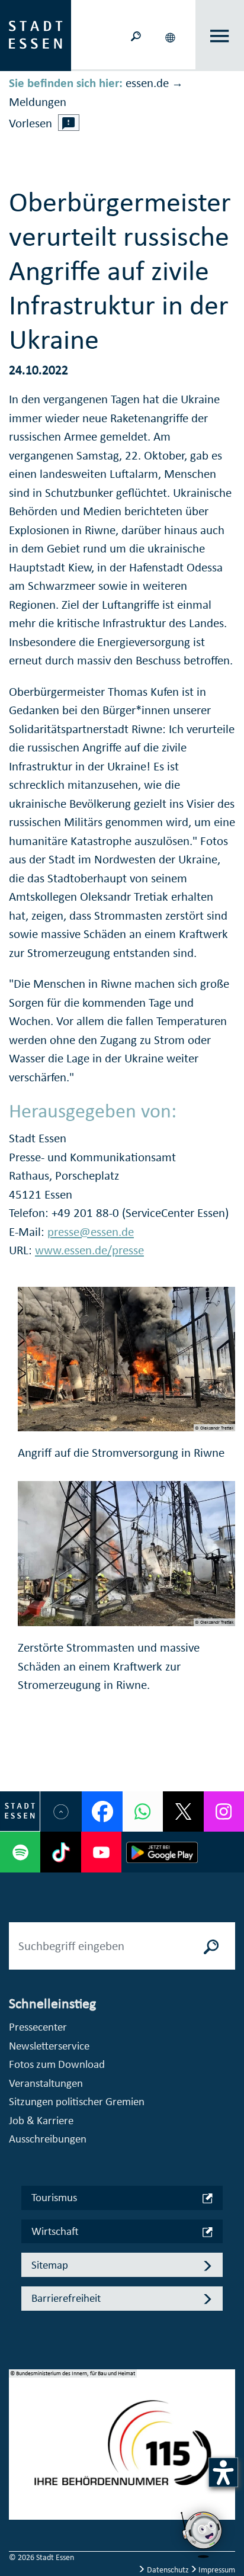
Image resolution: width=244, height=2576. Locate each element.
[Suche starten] (211, 1946)
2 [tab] (18, 2450)
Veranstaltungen (46, 2083)
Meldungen (38, 102)
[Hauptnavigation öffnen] (219, 36)
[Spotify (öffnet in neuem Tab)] (20, 1852)
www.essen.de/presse (89, 1250)
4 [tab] (18, 2488)
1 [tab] (18, 2431)
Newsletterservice (49, 2046)
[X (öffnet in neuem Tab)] (183, 1811)
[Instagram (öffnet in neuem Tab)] (224, 1811)
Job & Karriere (41, 2120)
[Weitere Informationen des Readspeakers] (69, 123)
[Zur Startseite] (36, 34)
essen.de (147, 83)
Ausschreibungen (48, 2139)
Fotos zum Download (57, 2064)
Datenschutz (168, 2570)
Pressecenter (38, 2027)
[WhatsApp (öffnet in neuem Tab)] (143, 1811)
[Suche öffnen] (136, 35)
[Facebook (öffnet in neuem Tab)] (102, 1811)
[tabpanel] (122, 2451)
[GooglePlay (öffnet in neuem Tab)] (162, 1852)
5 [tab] (18, 2507)
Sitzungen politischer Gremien (77, 2101)
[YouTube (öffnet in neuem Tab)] (101, 1852)
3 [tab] (18, 2469)
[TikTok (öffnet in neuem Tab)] (60, 1852)
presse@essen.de (91, 1232)
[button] (172, 36)
